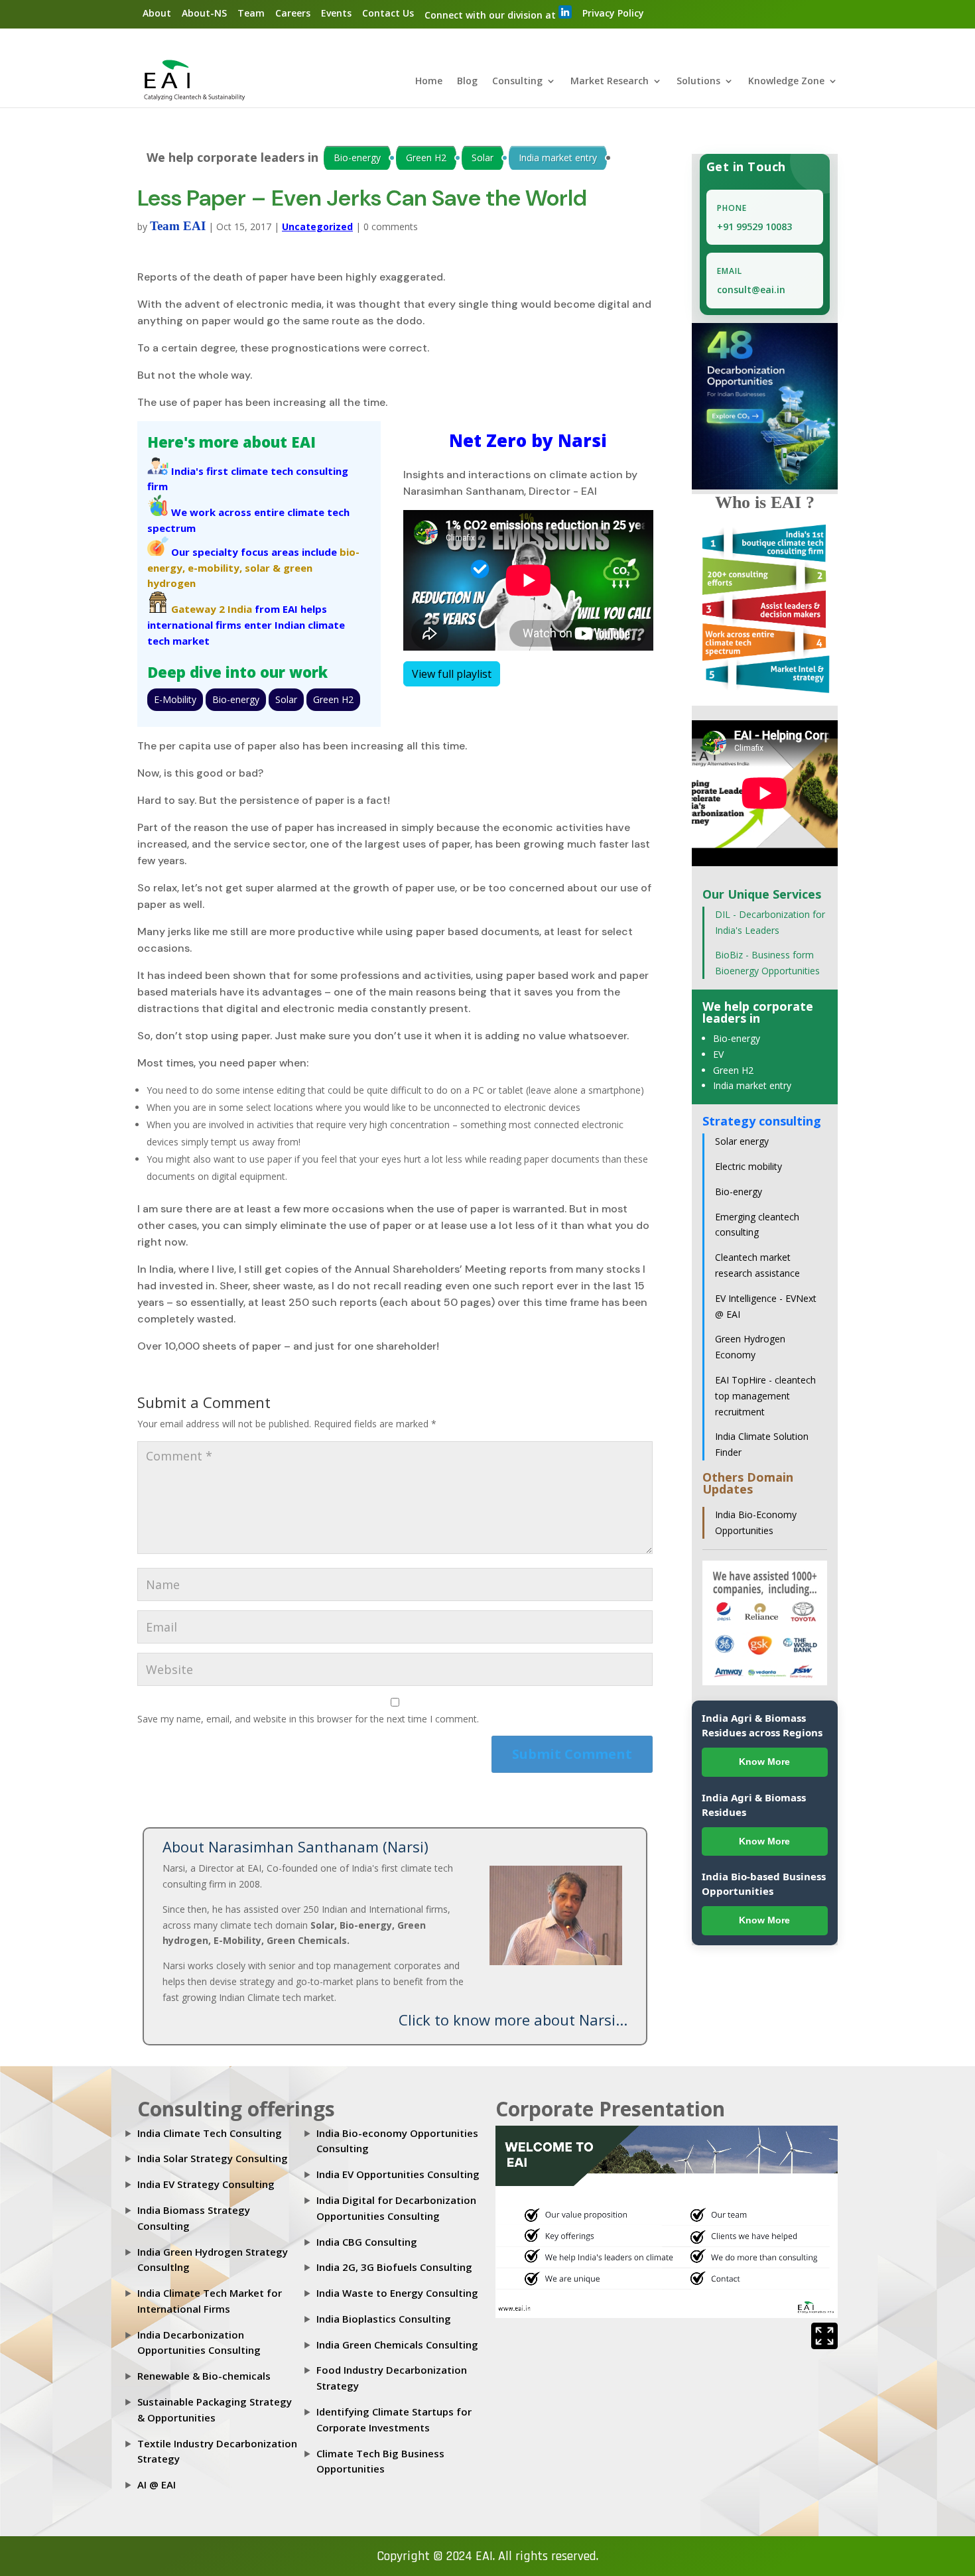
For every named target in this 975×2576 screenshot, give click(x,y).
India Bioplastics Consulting (384, 2319)
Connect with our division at (491, 15)
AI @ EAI (157, 2484)
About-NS (204, 13)
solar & (263, 568)
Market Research (610, 82)
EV (718, 1054)
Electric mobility (748, 1166)
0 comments (391, 226)
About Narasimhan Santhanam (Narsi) (295, 1846)
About (157, 13)
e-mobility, (215, 568)
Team (251, 13)
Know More (764, 1762)
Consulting (517, 82)
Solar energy (742, 1141)
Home (429, 82)
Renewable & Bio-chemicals (204, 2376)
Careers (293, 13)
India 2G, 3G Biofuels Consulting (394, 2267)
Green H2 (426, 158)
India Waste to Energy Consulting (397, 2293)
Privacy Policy (613, 13)
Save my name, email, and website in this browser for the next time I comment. (308, 1719)
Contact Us (388, 13)
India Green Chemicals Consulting (397, 2345)
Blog (467, 82)
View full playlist (452, 674)
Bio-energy (357, 158)
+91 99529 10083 (754, 226)
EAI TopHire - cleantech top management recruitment (765, 1396)
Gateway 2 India (212, 609)
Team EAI (178, 226)
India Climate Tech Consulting (210, 2133)
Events (336, 13)
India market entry (558, 158)
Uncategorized (317, 226)
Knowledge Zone (786, 82)
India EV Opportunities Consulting (398, 2174)
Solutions (698, 82)
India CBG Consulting (367, 2242)
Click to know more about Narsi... (513, 2020)
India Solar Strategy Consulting (213, 2158)
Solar (483, 158)
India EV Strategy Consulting (206, 2184)
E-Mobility (175, 699)
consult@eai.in (751, 290)
